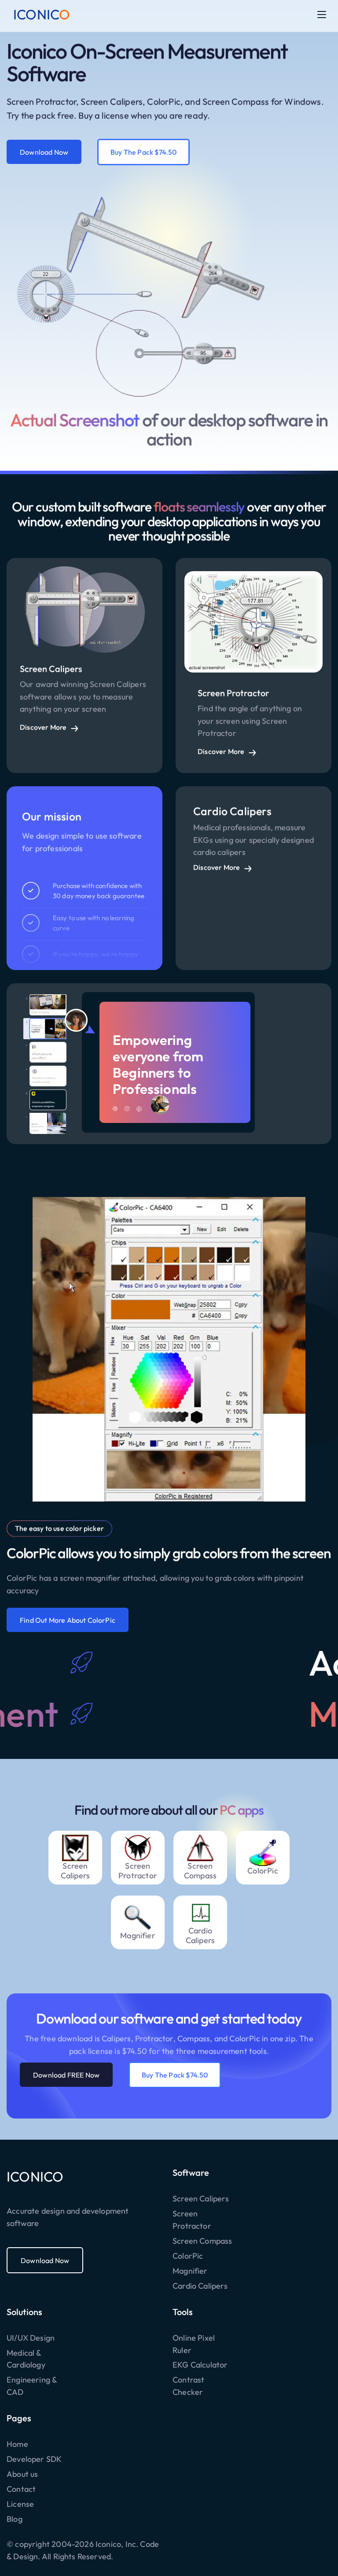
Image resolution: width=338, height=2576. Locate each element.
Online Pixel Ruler (194, 2344)
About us (22, 2474)
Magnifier (190, 2271)
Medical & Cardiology (26, 2359)
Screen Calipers (201, 2199)
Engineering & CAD (32, 2386)
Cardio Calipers (200, 2286)
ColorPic (188, 2256)
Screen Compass (202, 2241)
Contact (21, 2489)
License (20, 2504)
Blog (15, 2519)
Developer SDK (34, 2459)
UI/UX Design (31, 2338)
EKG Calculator (200, 2365)
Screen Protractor (192, 2220)
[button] (322, 15)
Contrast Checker (188, 2386)
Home (17, 2444)
